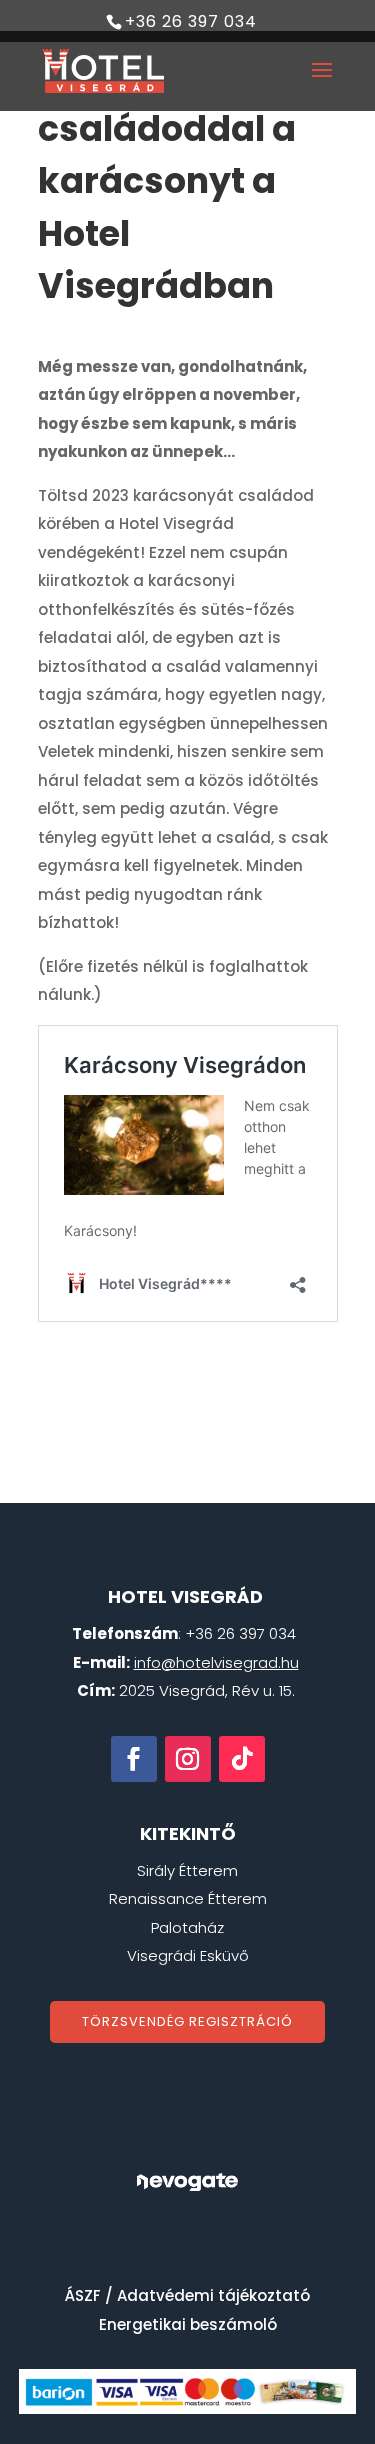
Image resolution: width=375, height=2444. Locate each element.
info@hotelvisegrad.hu (216, 1662)
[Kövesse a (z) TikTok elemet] (242, 1759)
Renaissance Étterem (188, 1898)
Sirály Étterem (187, 1870)
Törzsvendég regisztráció (187, 2021)
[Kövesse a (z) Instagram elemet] (188, 1759)
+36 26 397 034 (191, 21)
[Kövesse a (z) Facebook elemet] (134, 1759)
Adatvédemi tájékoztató (213, 2295)
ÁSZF (83, 2295)
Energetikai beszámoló (188, 2324)
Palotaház (187, 1927)
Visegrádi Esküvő (188, 1955)
